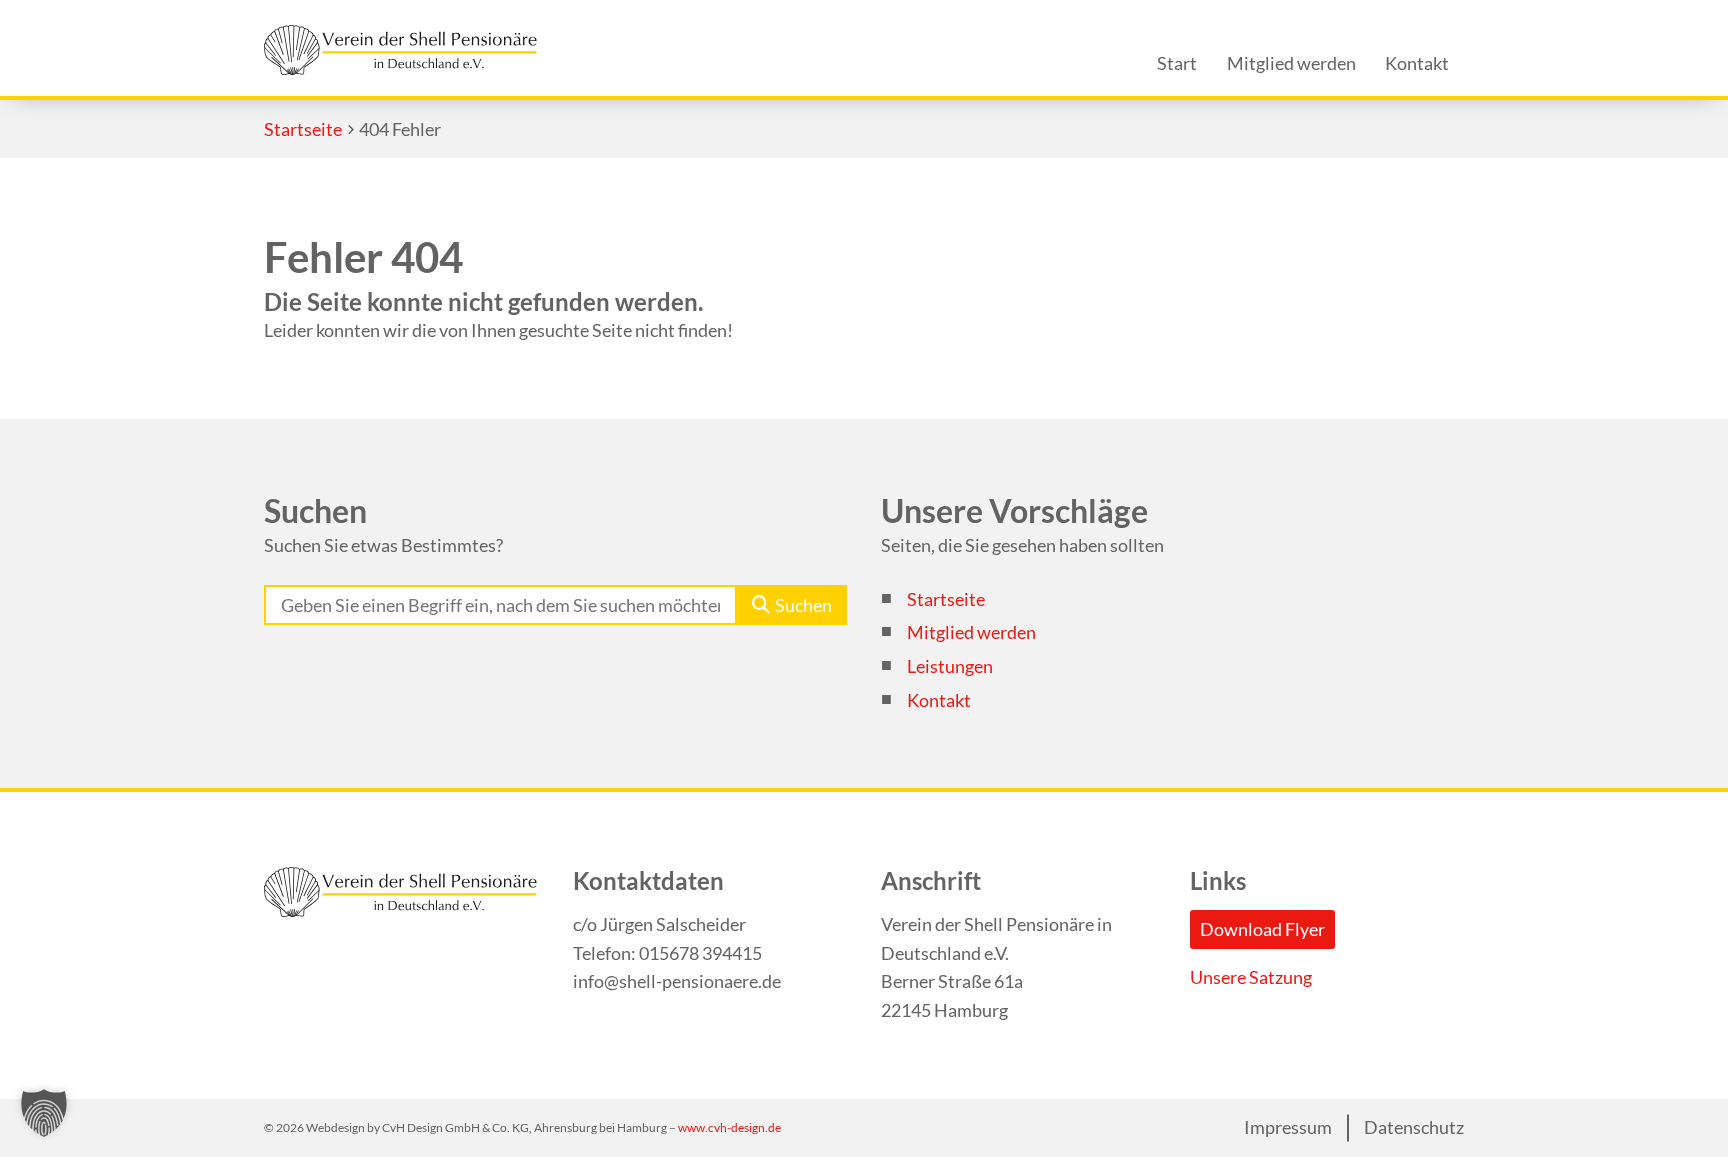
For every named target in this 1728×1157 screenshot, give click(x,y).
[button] (44, 1113)
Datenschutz (1414, 1128)
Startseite (946, 599)
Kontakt (939, 700)
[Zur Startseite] (400, 50)
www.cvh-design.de (729, 1127)
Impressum (1288, 1128)
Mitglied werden (971, 632)
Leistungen (950, 666)
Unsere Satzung (1251, 977)
